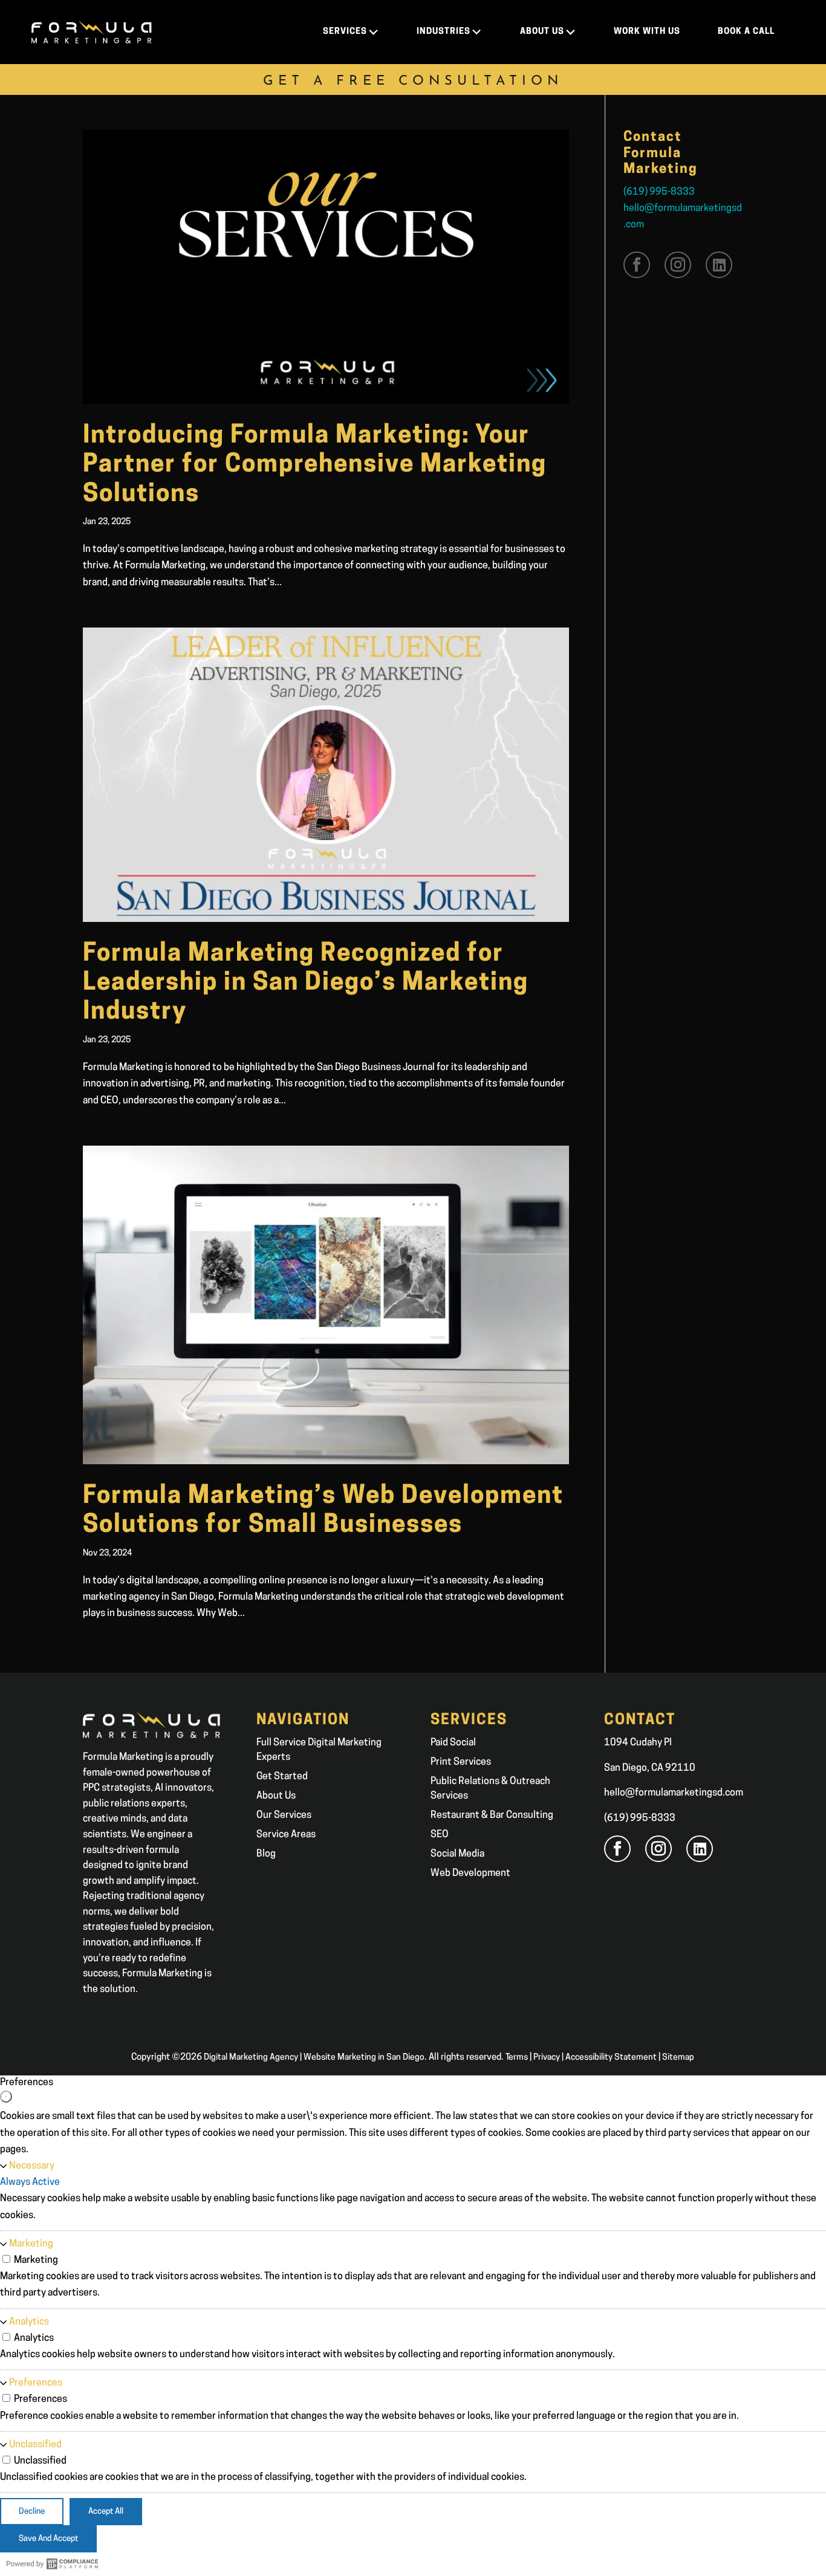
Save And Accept (48, 2539)
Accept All (106, 2512)
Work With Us (647, 32)
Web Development (470, 1874)
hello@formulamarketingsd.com (674, 1793)
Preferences (36, 2383)
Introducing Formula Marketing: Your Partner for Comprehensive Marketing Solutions (315, 466)
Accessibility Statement (611, 2058)
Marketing (31, 2244)
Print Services (461, 1762)
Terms (517, 2058)
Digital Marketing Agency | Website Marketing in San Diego (314, 2058)
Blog (266, 1854)
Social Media (457, 1854)
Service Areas (286, 1835)
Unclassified (35, 2445)
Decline (32, 2512)
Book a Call (746, 32)
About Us (276, 1796)
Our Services (284, 1815)
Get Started (282, 1777)
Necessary (32, 2166)
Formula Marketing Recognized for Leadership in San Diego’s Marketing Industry (306, 984)
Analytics (29, 2322)
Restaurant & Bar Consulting (492, 1815)
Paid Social (453, 1743)
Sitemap (678, 2058)
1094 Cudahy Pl (638, 1743)
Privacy (547, 2058)
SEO (440, 1835)
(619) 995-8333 (659, 192)
